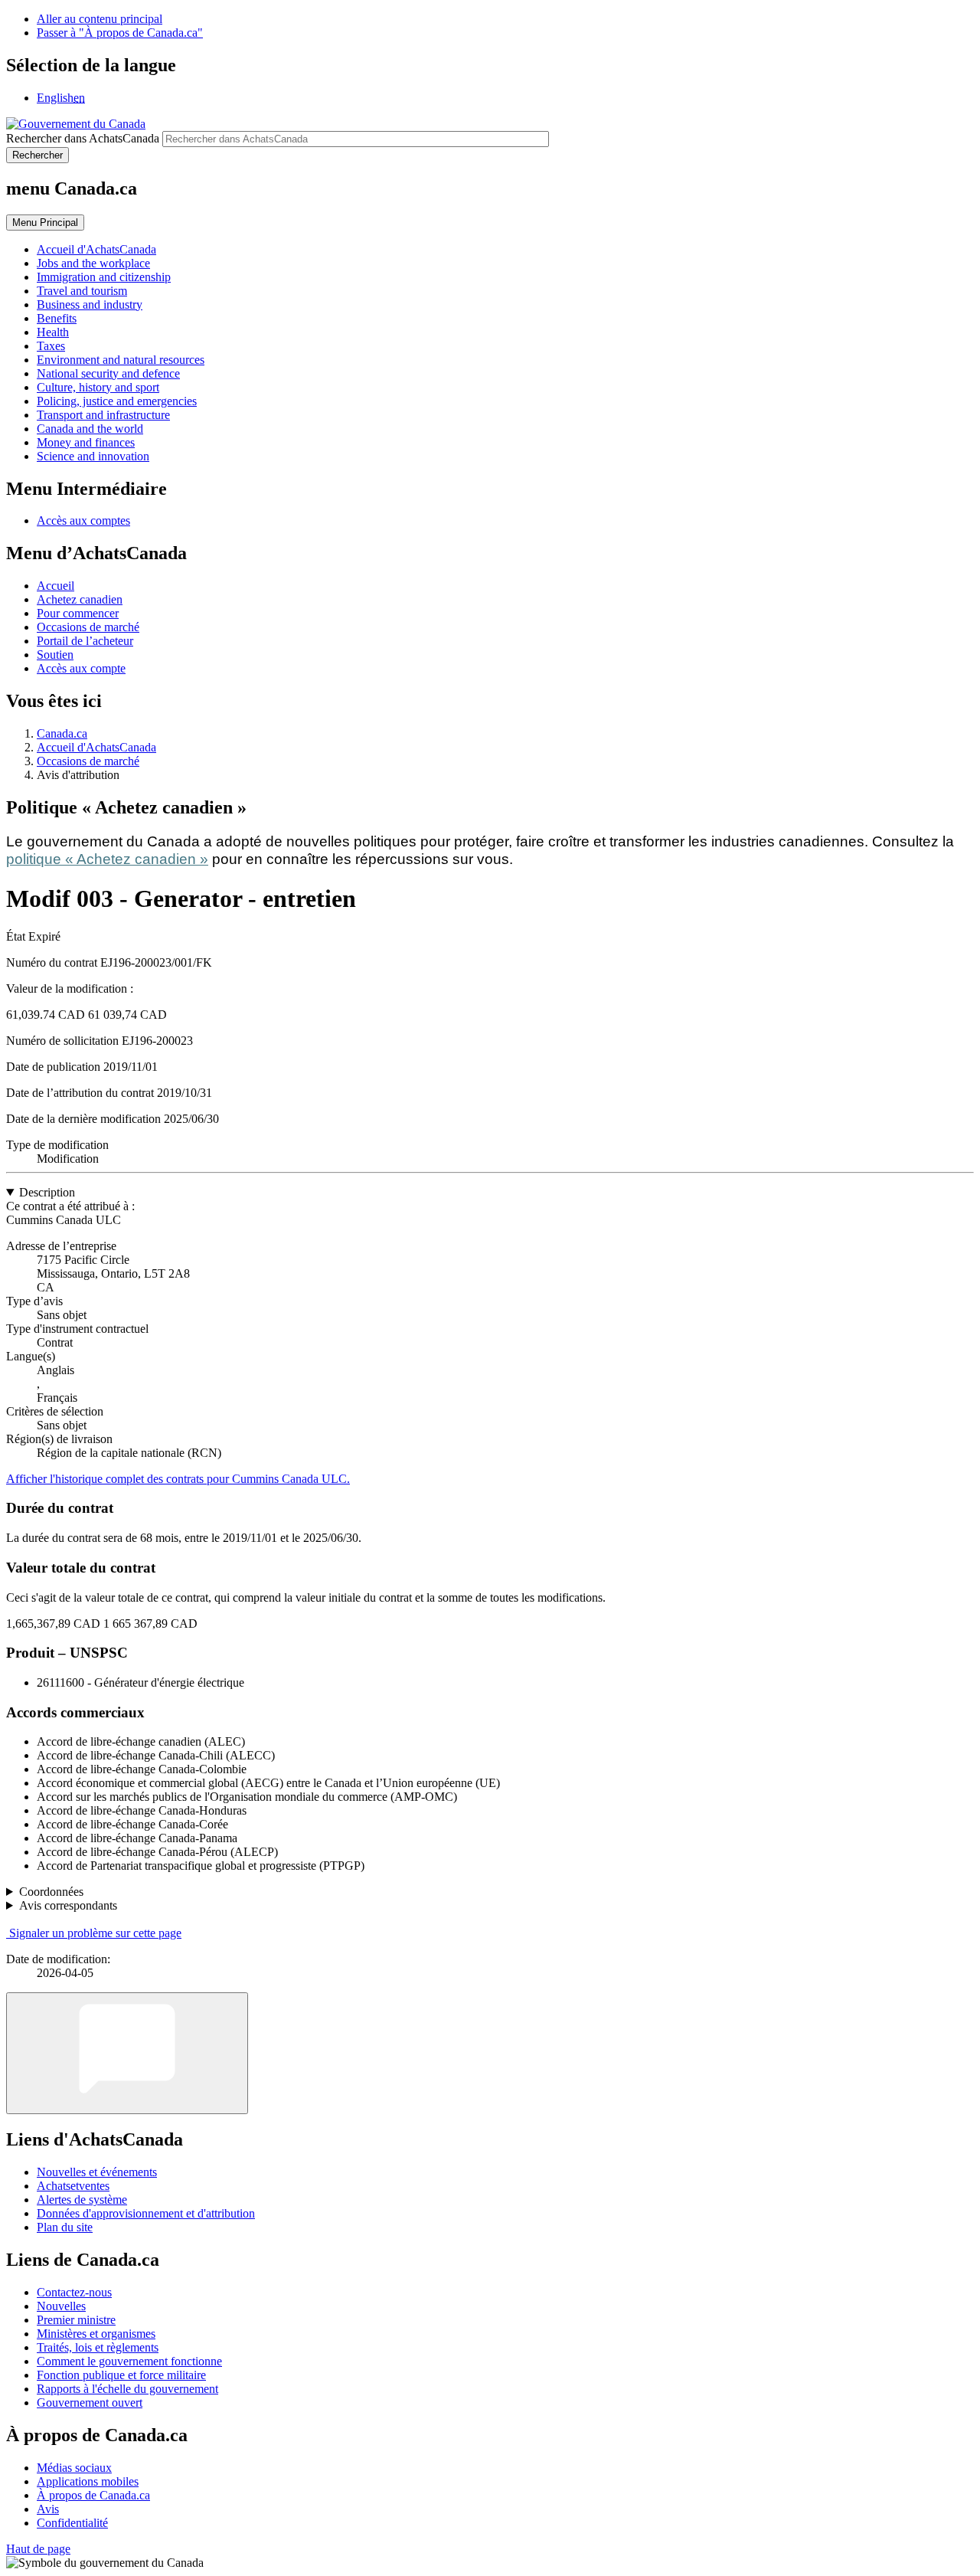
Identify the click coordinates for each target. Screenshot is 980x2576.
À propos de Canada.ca (93, 2495)
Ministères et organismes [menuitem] (96, 2334)
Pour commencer (78, 613)
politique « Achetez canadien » (107, 859)
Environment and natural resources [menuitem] (121, 360)
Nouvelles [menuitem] (61, 2306)
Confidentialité (72, 2523)
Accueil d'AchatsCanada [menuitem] (96, 249)
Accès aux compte (81, 668)
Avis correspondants (68, 1905)
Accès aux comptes (83, 520)
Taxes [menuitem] (51, 346)
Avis (48, 2509)
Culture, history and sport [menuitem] (98, 387)
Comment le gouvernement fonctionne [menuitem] (129, 2361)
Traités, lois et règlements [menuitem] (98, 2347)
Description (47, 1192)
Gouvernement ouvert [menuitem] (90, 2403)
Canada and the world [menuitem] (90, 429)
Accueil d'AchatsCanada (96, 747)
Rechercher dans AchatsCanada (83, 138)
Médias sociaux (74, 2468)
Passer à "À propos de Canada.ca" (120, 33)
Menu (45, 223)
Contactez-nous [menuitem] (74, 2292)
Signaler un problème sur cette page (95, 1933)
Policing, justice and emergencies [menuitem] (117, 401)
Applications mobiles (88, 2481)
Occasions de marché (88, 627)
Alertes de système (82, 2200)
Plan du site (65, 2227)
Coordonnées (51, 1892)
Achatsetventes (73, 2186)
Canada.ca (62, 733)
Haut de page (38, 2549)
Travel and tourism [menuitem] (82, 291)
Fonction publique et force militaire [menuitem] (121, 2375)
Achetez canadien (80, 599)
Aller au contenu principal (100, 19)
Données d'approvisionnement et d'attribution (146, 2213)
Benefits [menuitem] (57, 318)
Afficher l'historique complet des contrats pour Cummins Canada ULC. (178, 1479)
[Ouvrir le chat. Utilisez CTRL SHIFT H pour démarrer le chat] (127, 2053)
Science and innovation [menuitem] (93, 456)
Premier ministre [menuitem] (76, 2320)
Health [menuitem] (53, 332)
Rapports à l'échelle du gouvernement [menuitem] (127, 2389)
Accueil (56, 586)
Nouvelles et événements (97, 2172)
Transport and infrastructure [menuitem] (103, 415)
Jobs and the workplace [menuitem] (93, 263)
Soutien (55, 655)
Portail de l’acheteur (85, 641)
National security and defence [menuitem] (108, 373)
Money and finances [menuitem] (86, 442)
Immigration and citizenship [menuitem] (104, 277)
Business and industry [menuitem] (90, 304)
